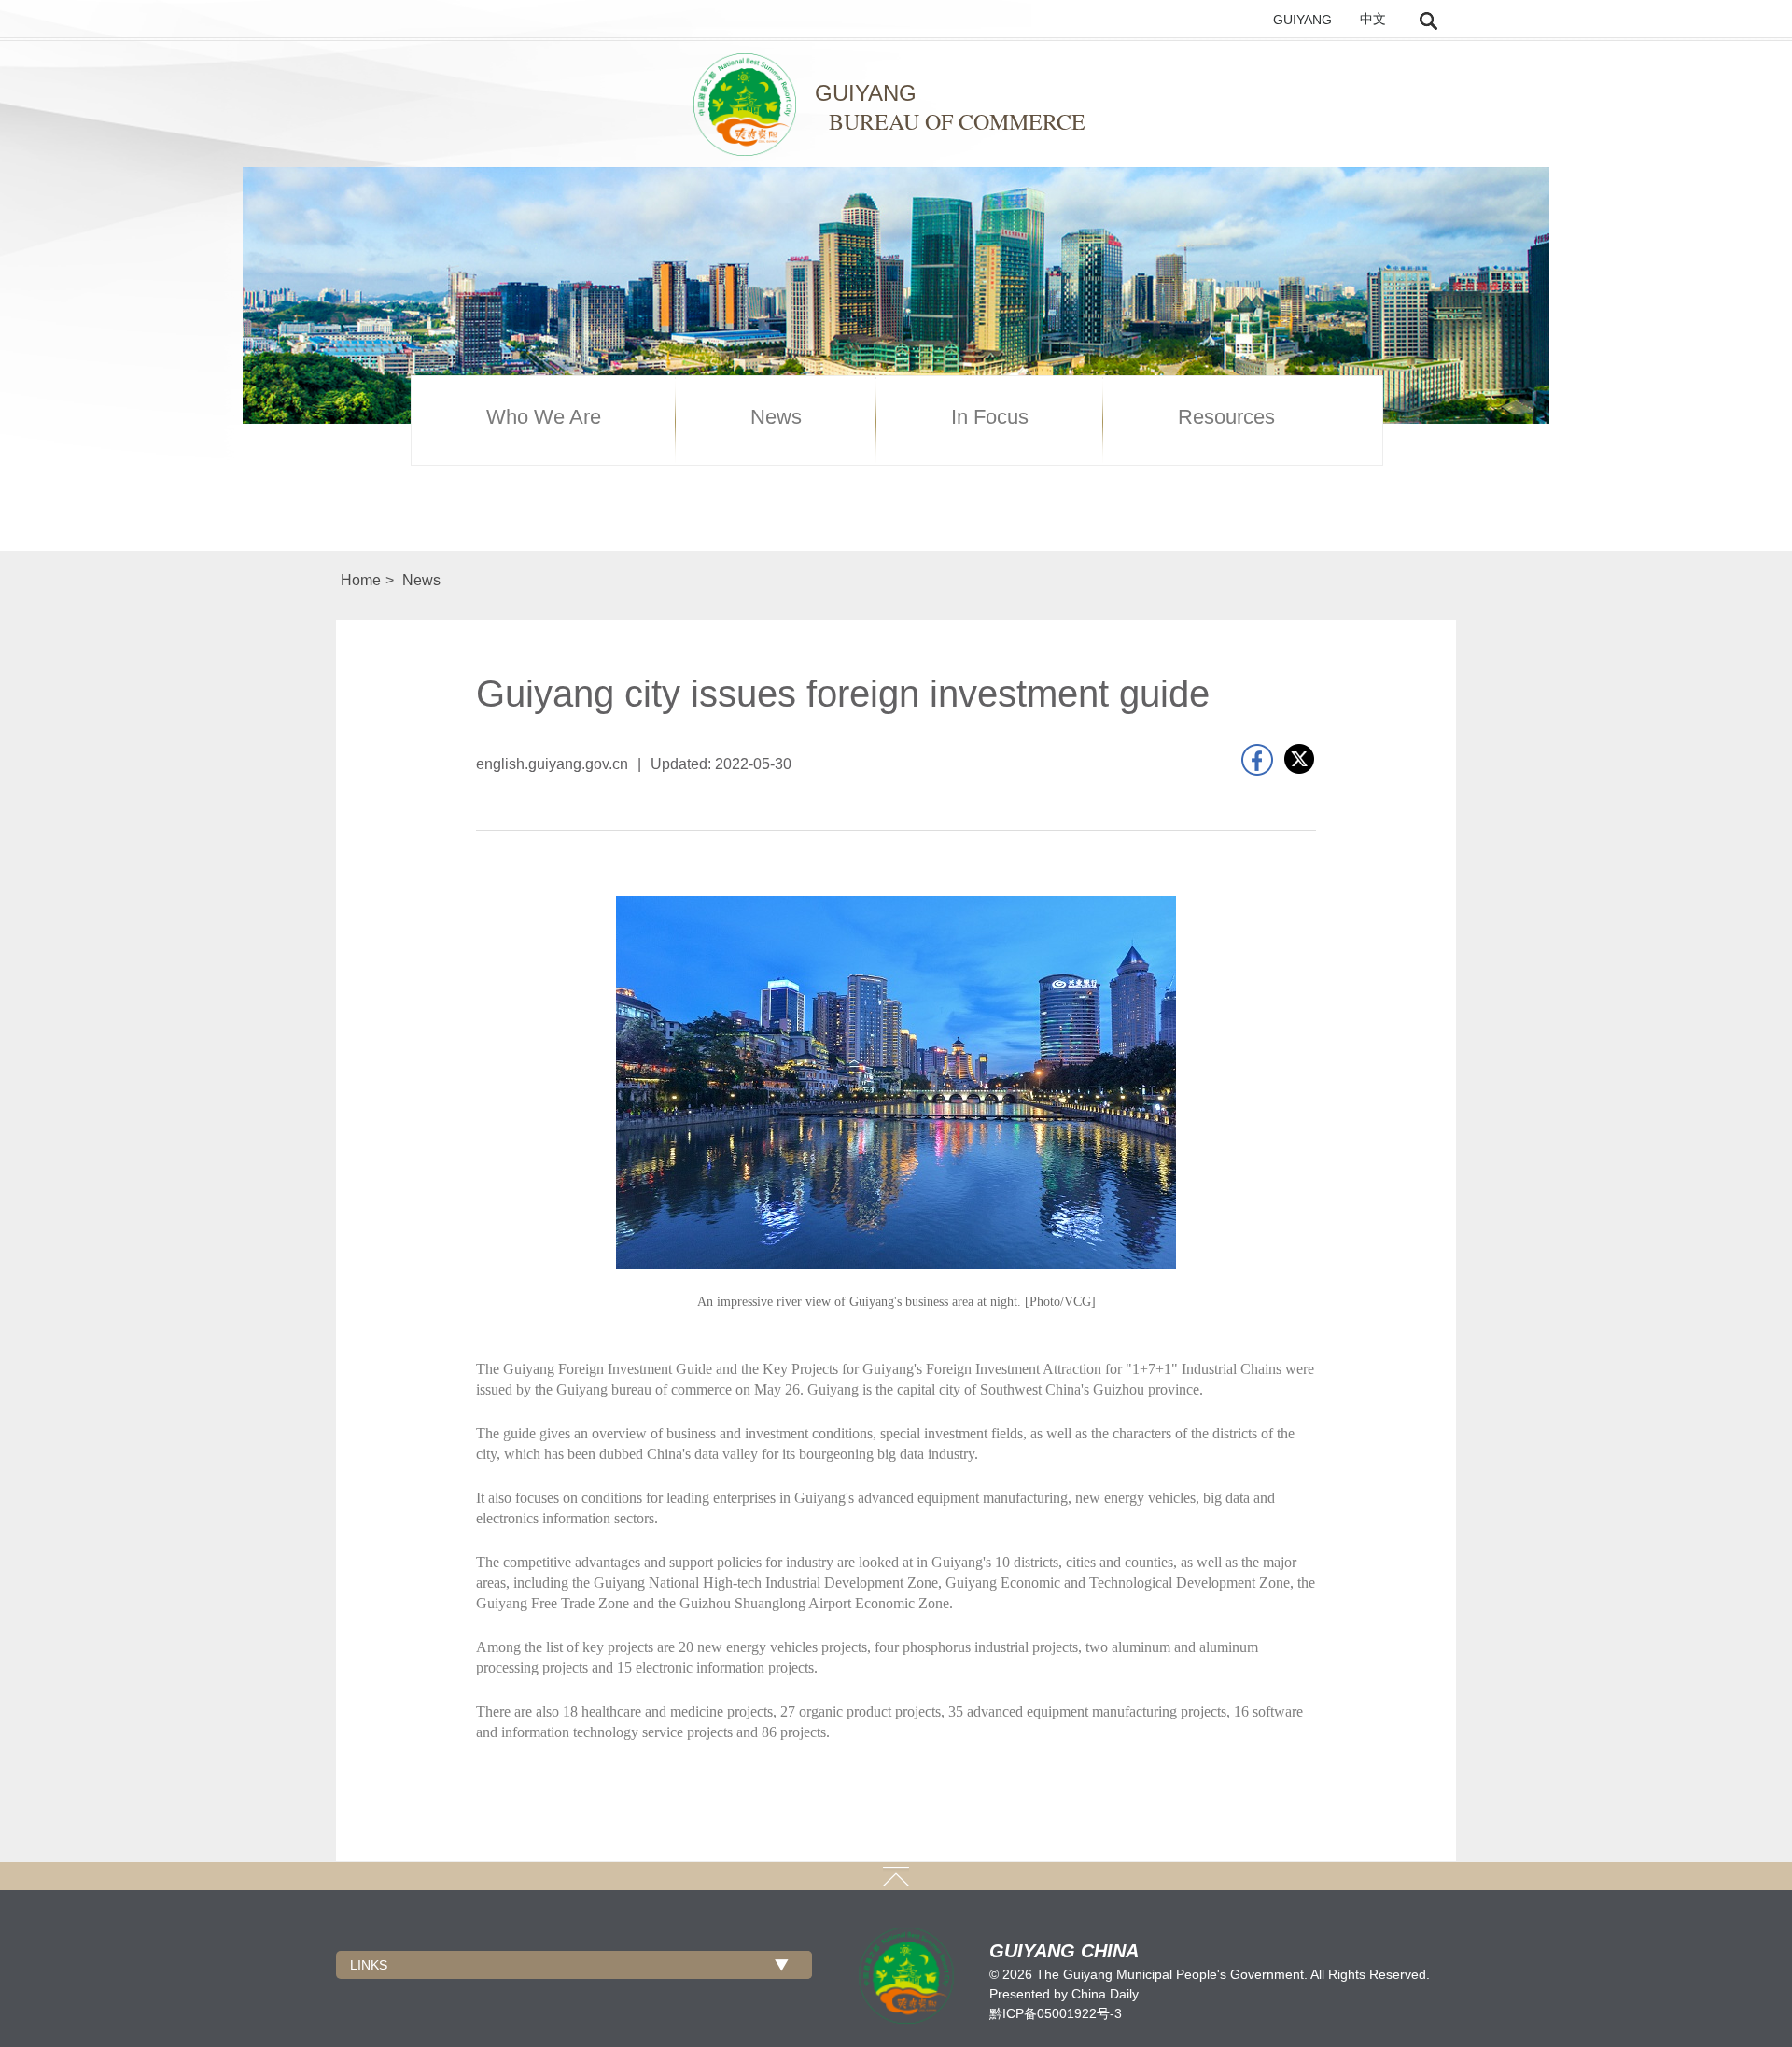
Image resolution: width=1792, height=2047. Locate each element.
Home (361, 580)
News (776, 417)
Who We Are (544, 417)
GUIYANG (1302, 20)
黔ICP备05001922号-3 (1056, 2013)
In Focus (990, 417)
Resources (1226, 417)
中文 (1373, 19)
